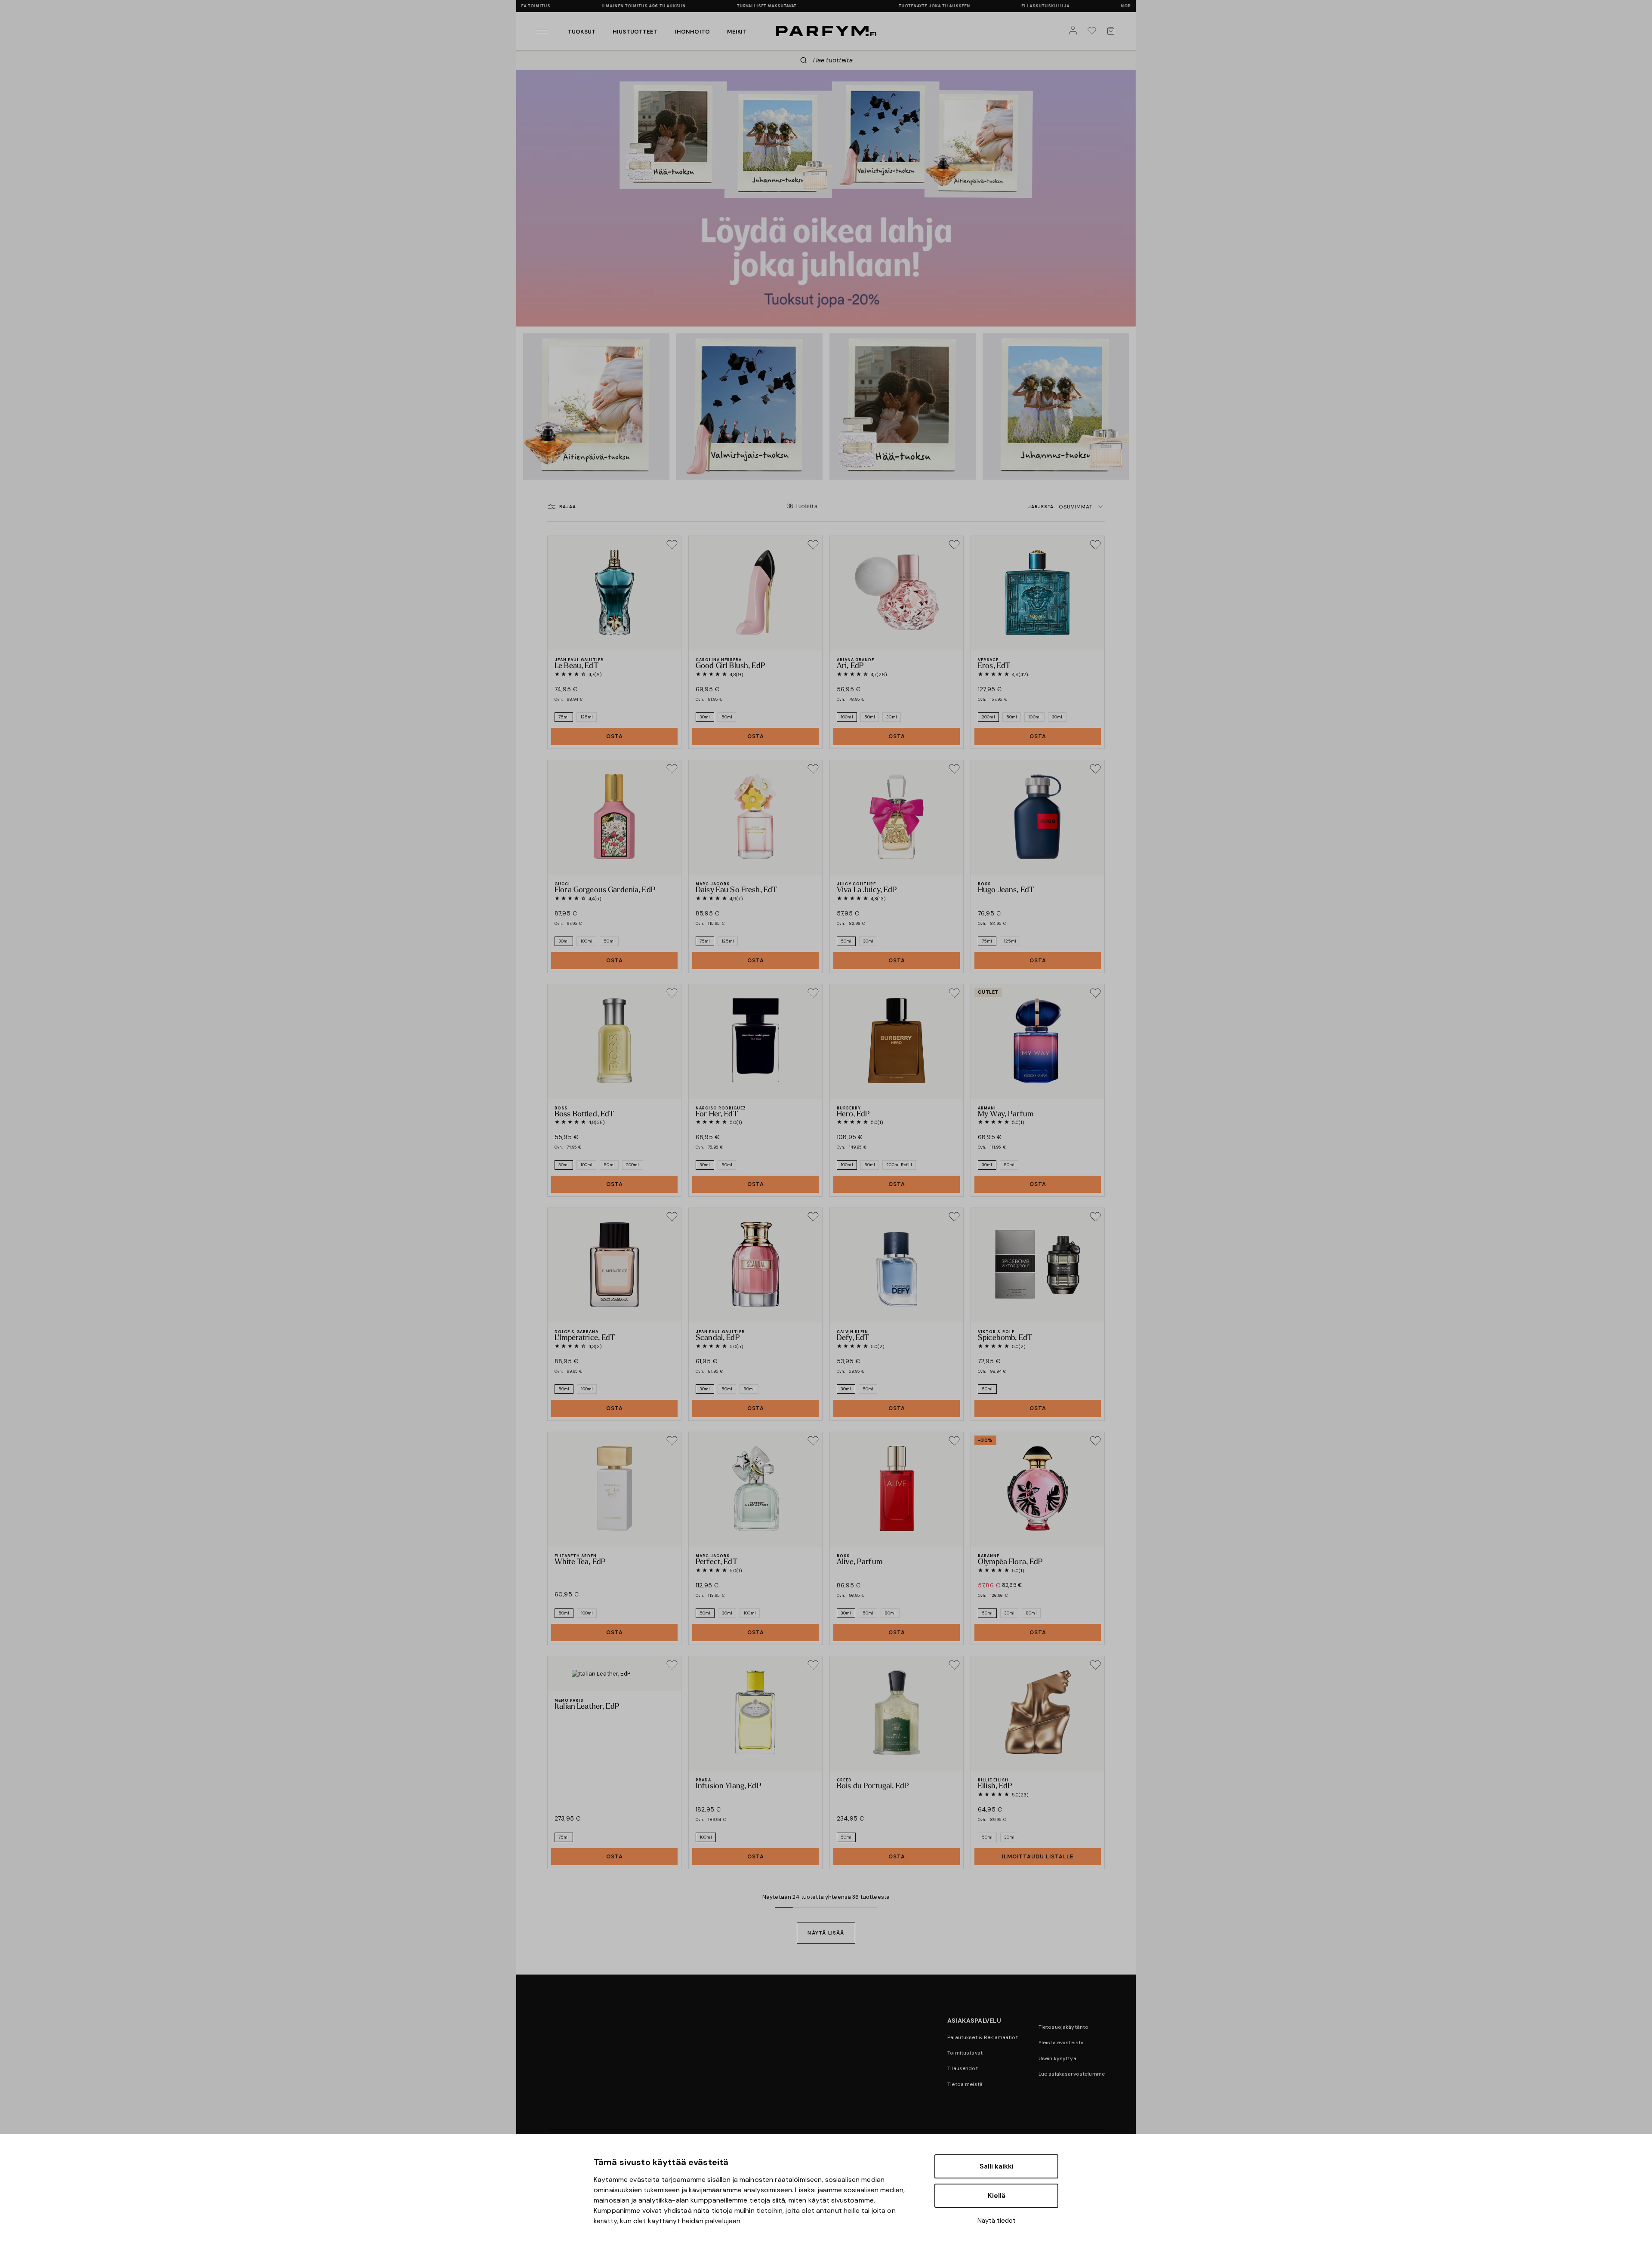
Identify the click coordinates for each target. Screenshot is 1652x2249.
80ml (749, 1389)
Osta (615, 736)
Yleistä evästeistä (1061, 2043)
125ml (587, 717)
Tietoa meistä (965, 2084)
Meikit (737, 32)
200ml (988, 717)
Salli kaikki (997, 2166)
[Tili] (1075, 31)
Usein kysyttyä (1057, 2058)
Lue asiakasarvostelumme (1072, 2074)
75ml (564, 717)
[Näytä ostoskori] (1113, 31)
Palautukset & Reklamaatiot (983, 2037)
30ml (705, 717)
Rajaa (568, 507)
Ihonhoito (692, 32)
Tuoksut (582, 32)
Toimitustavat (965, 2053)
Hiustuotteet (635, 32)
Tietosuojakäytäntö (1064, 2027)
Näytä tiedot (997, 2221)
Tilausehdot (963, 2068)
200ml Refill (899, 1165)
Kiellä (997, 2196)
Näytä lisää (826, 1933)
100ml (847, 717)
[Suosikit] (1094, 31)
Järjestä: (1060, 507)
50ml (727, 717)
